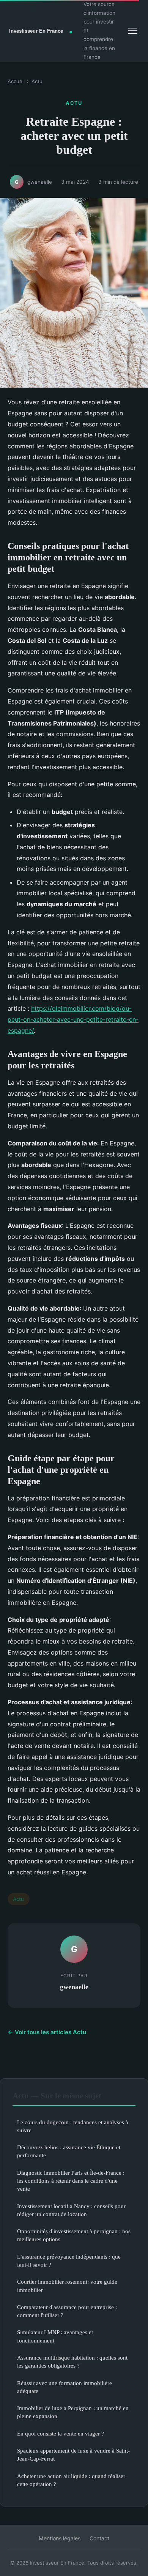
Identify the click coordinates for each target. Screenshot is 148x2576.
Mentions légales (60, 2538)
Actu (37, 81)
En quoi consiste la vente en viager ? (61, 2433)
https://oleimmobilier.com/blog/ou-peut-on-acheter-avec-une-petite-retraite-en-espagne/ (73, 1019)
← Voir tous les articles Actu (47, 2032)
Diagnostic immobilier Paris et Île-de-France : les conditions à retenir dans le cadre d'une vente (71, 2181)
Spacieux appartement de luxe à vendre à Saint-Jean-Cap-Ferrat (73, 2455)
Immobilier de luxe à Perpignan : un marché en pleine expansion (73, 2412)
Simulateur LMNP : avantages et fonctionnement (55, 2336)
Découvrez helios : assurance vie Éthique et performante (69, 2151)
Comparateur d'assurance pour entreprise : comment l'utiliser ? (67, 2311)
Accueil (16, 81)
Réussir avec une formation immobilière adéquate (65, 2387)
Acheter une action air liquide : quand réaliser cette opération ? (71, 2480)
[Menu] (133, 31)
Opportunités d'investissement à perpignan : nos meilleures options (74, 2235)
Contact (99, 2538)
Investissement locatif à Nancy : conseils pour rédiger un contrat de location (71, 2210)
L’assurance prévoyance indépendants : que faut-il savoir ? (69, 2261)
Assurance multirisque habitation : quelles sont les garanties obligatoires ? (72, 2361)
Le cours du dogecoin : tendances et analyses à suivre (73, 2126)
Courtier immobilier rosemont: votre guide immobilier (67, 2286)
